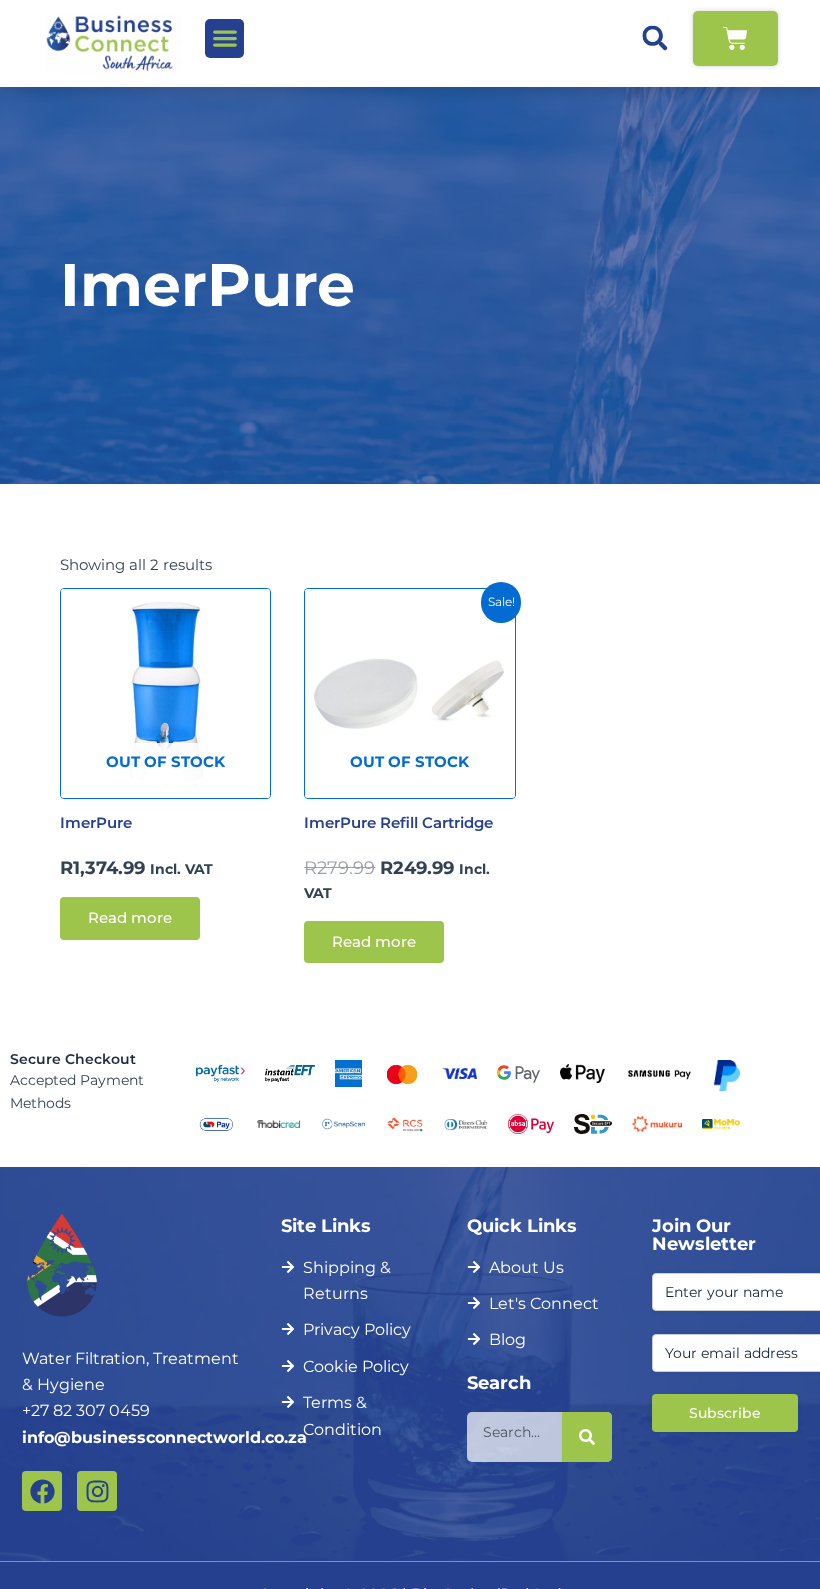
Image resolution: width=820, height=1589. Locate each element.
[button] (224, 38)
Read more (130, 918)
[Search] (587, 1437)
